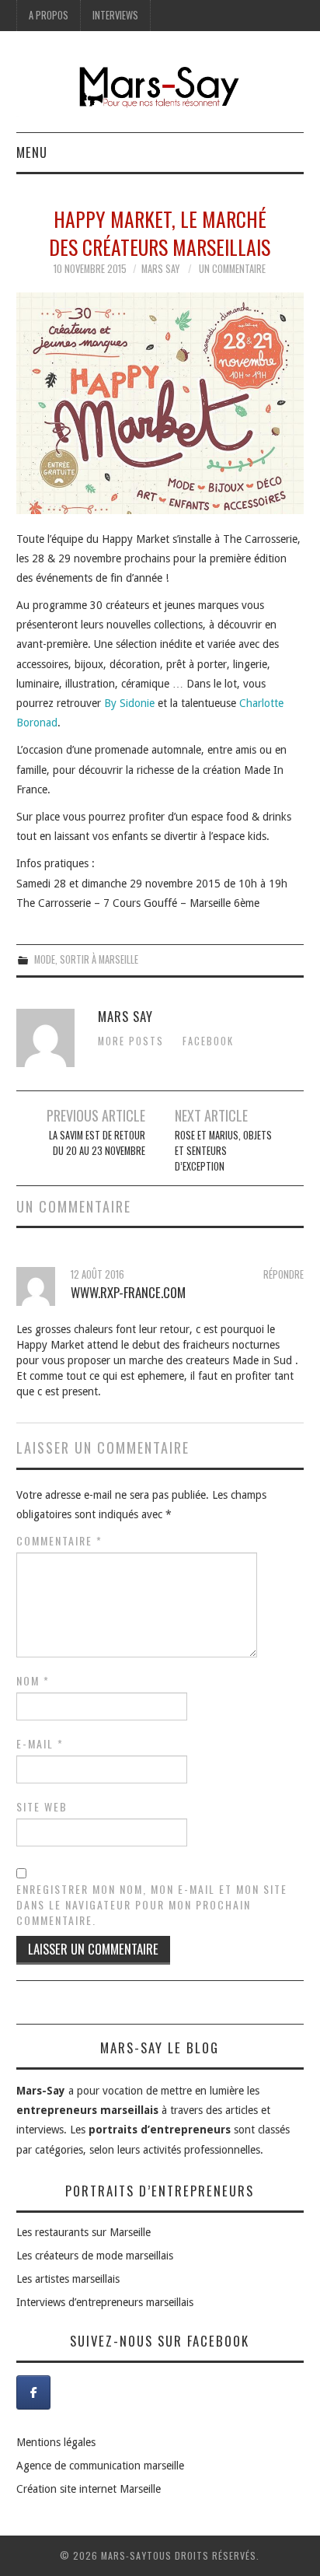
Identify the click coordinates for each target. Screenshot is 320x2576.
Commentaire (59, 1541)
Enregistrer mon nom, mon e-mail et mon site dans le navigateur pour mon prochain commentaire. (152, 1905)
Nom (33, 1681)
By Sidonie (129, 703)
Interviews (115, 15)
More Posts (131, 1041)
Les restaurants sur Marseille (83, 2232)
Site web (42, 1807)
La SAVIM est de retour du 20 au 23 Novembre (97, 1143)
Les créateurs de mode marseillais (95, 2256)
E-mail (40, 1744)
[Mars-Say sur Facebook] (33, 2392)
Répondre (283, 1274)
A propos (49, 15)
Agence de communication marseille (100, 2466)
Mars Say (160, 269)
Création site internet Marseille (89, 2489)
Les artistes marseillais (68, 2279)
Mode (45, 959)
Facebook (208, 1041)
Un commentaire (232, 269)
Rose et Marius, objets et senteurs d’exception (223, 1151)
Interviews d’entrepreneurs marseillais (105, 2302)
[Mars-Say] (160, 89)
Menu (32, 152)
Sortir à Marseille (99, 959)
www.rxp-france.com (128, 1292)
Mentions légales (56, 2442)
